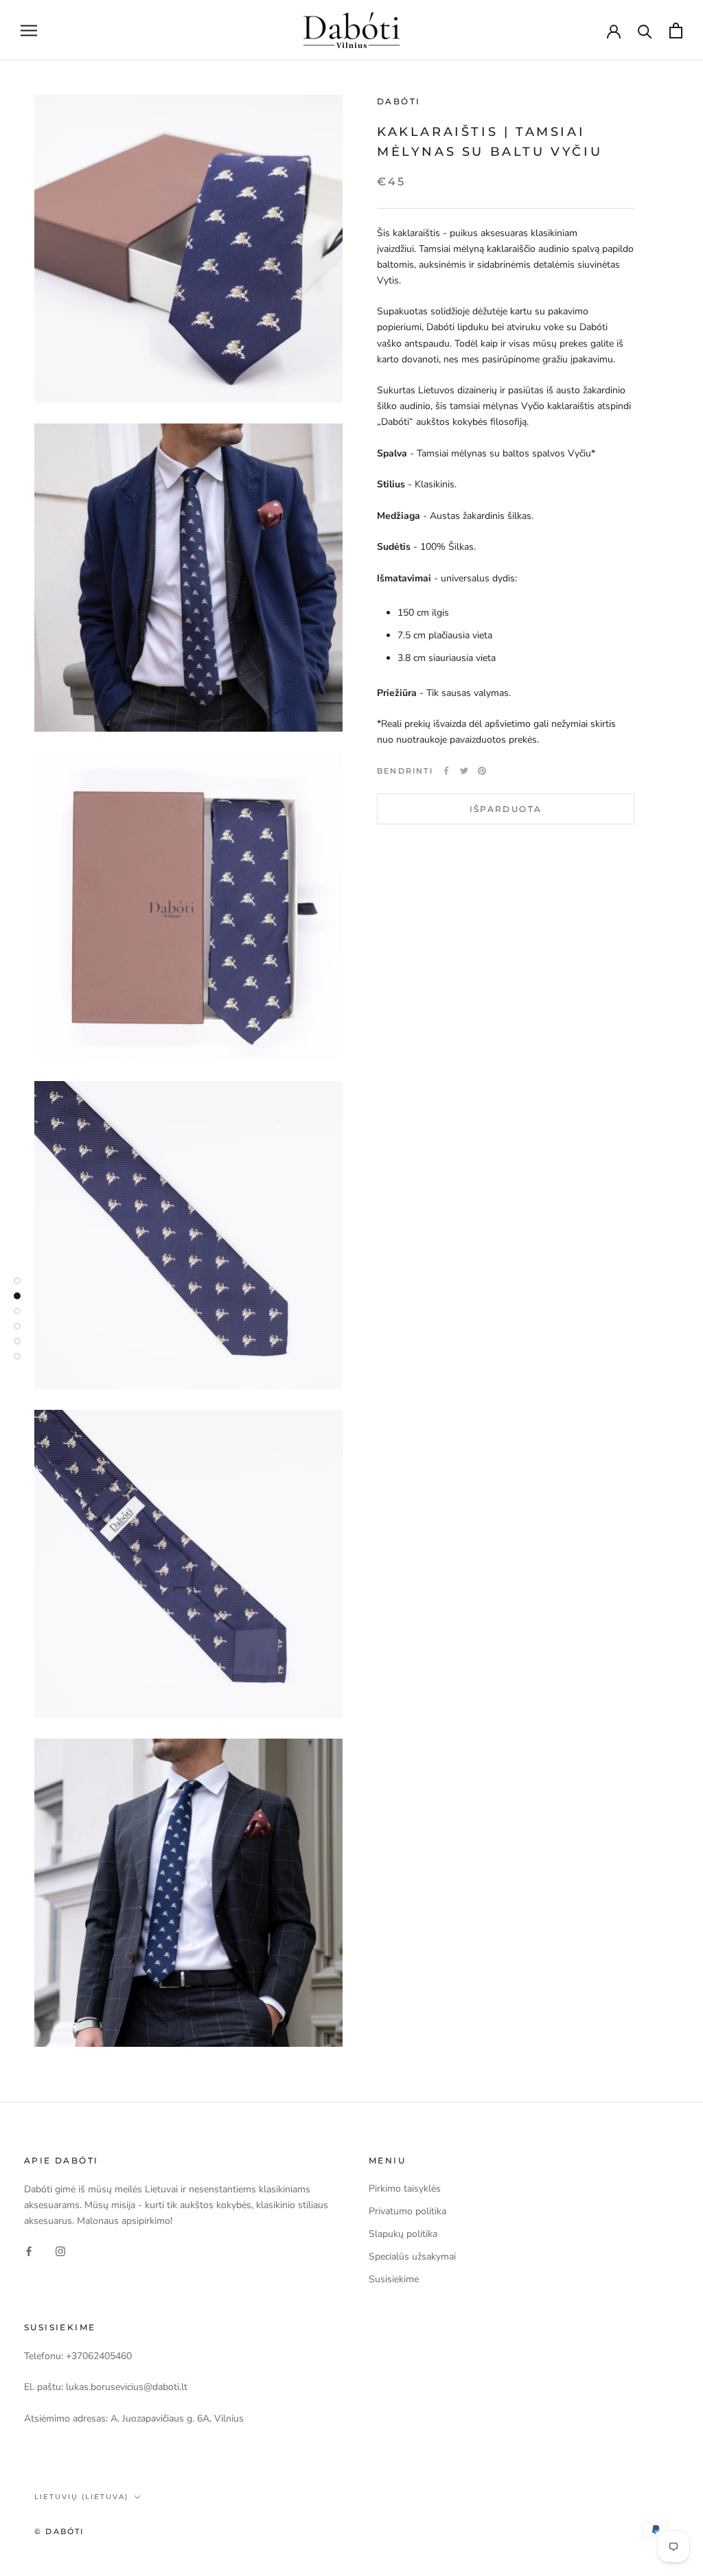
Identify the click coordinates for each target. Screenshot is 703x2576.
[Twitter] (464, 771)
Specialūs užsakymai (412, 2256)
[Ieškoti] (645, 31)
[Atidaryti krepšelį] (676, 31)
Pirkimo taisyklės (405, 2189)
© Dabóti (59, 2531)
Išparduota (506, 809)
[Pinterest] (482, 771)
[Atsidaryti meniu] (29, 31)
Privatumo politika (407, 2211)
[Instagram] (60, 2250)
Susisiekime (394, 2279)
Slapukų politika (403, 2234)
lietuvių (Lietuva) (81, 2497)
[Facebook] (446, 771)
